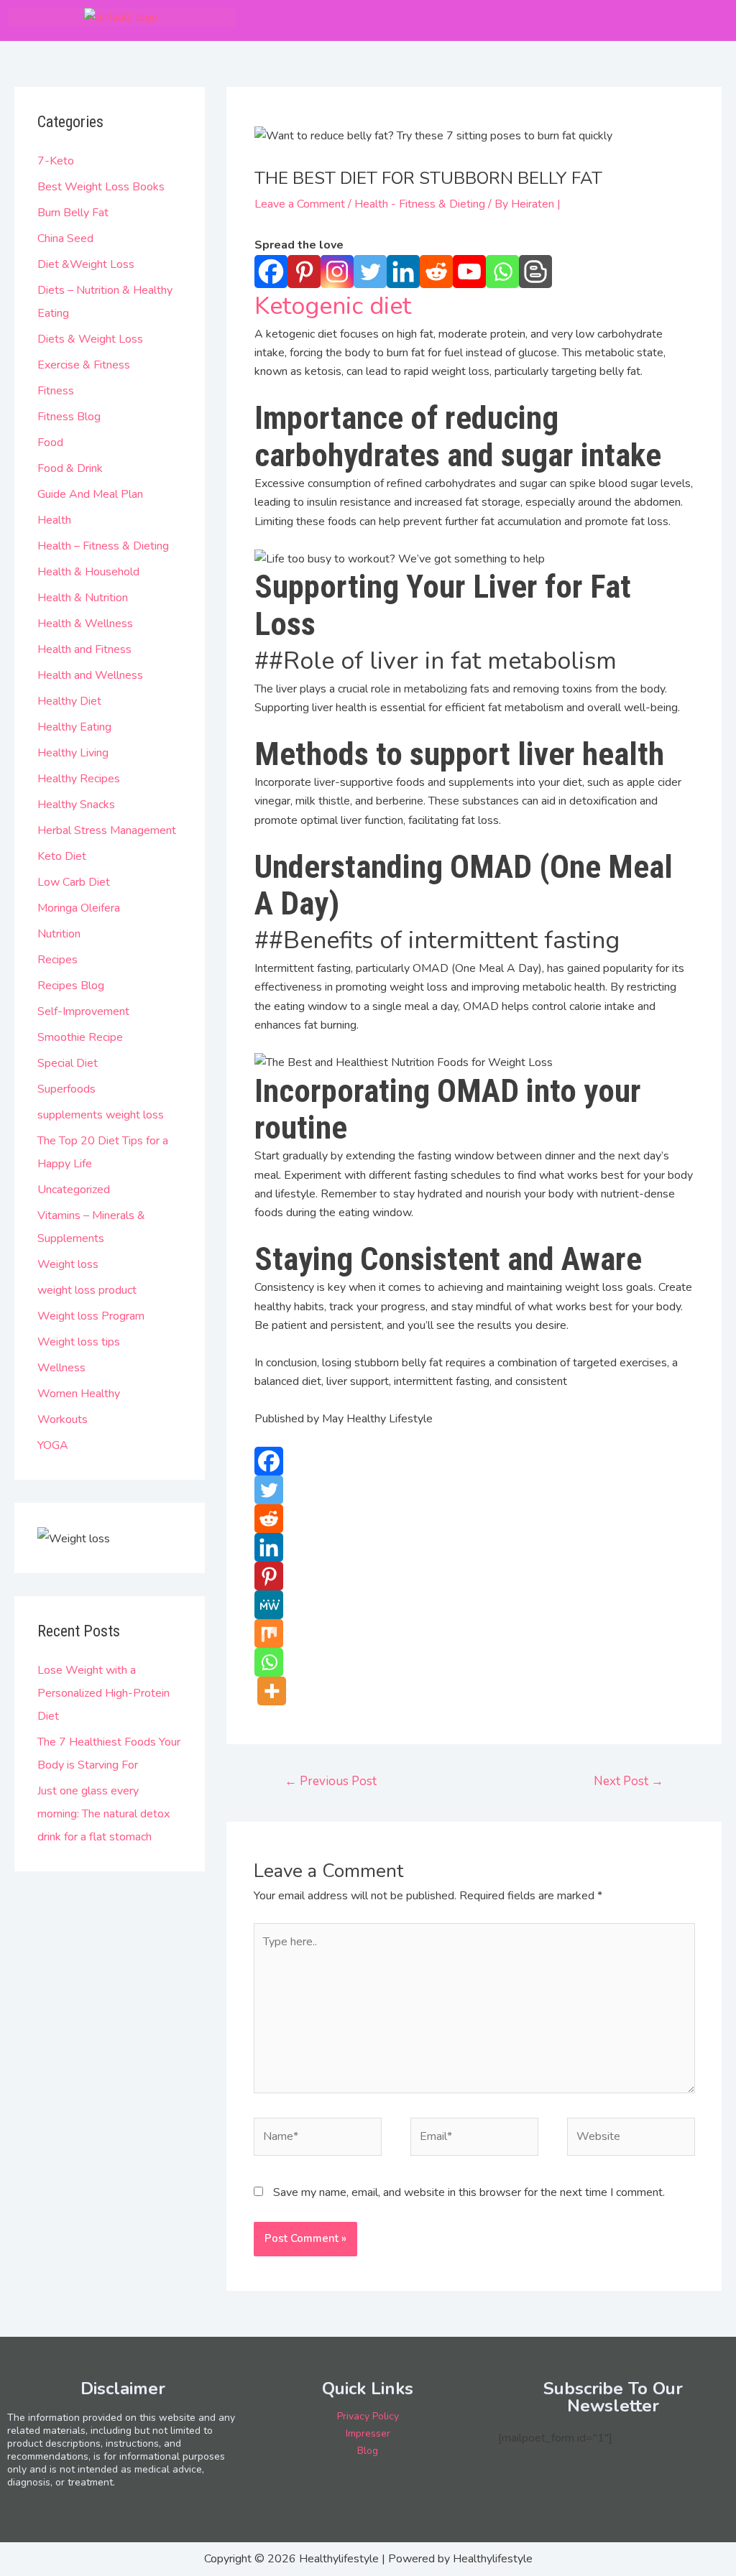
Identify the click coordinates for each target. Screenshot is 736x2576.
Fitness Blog (69, 417)
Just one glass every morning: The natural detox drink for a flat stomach (103, 1814)
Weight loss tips (79, 1342)
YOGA (53, 1445)
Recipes (57, 960)
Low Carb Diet (74, 882)
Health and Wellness (90, 675)
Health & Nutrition (83, 598)
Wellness (61, 1368)
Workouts (63, 1419)
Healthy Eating (74, 727)
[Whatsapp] (502, 272)
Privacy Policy (368, 2416)
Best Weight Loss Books (101, 187)
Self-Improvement (83, 1011)
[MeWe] (269, 1605)
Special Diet (68, 1063)
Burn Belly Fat (73, 213)
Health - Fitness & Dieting (420, 204)
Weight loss (68, 1264)
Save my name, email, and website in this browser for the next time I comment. (469, 2192)
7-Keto (56, 161)
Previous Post (331, 1781)
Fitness (56, 391)
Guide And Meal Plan (90, 494)
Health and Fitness (84, 649)
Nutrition (59, 934)
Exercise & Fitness (84, 365)
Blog (368, 2451)
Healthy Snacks (76, 805)
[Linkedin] (403, 272)
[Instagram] (337, 272)
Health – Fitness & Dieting (103, 546)
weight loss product (87, 1290)
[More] (272, 1691)
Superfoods (66, 1089)
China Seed (65, 238)
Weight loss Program (91, 1316)
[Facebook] (271, 272)
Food (50, 443)
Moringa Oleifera (79, 908)
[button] (696, 20)
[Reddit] (436, 272)
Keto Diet (62, 856)
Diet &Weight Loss (86, 264)
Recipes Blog (71, 986)
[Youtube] (469, 272)
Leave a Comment (300, 204)
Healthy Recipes (79, 779)
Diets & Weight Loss (90, 339)
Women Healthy (79, 1394)
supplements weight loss (101, 1115)
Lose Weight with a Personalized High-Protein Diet (103, 1693)
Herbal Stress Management (107, 830)
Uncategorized (74, 1190)
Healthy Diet (69, 701)
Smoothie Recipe (80, 1037)
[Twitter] (370, 272)
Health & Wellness (85, 624)
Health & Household (88, 572)
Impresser (368, 2433)
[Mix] (269, 1634)
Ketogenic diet (333, 306)
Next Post (629, 1781)
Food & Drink (70, 468)
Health (54, 520)
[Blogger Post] (535, 272)
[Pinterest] (304, 272)
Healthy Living (73, 753)
